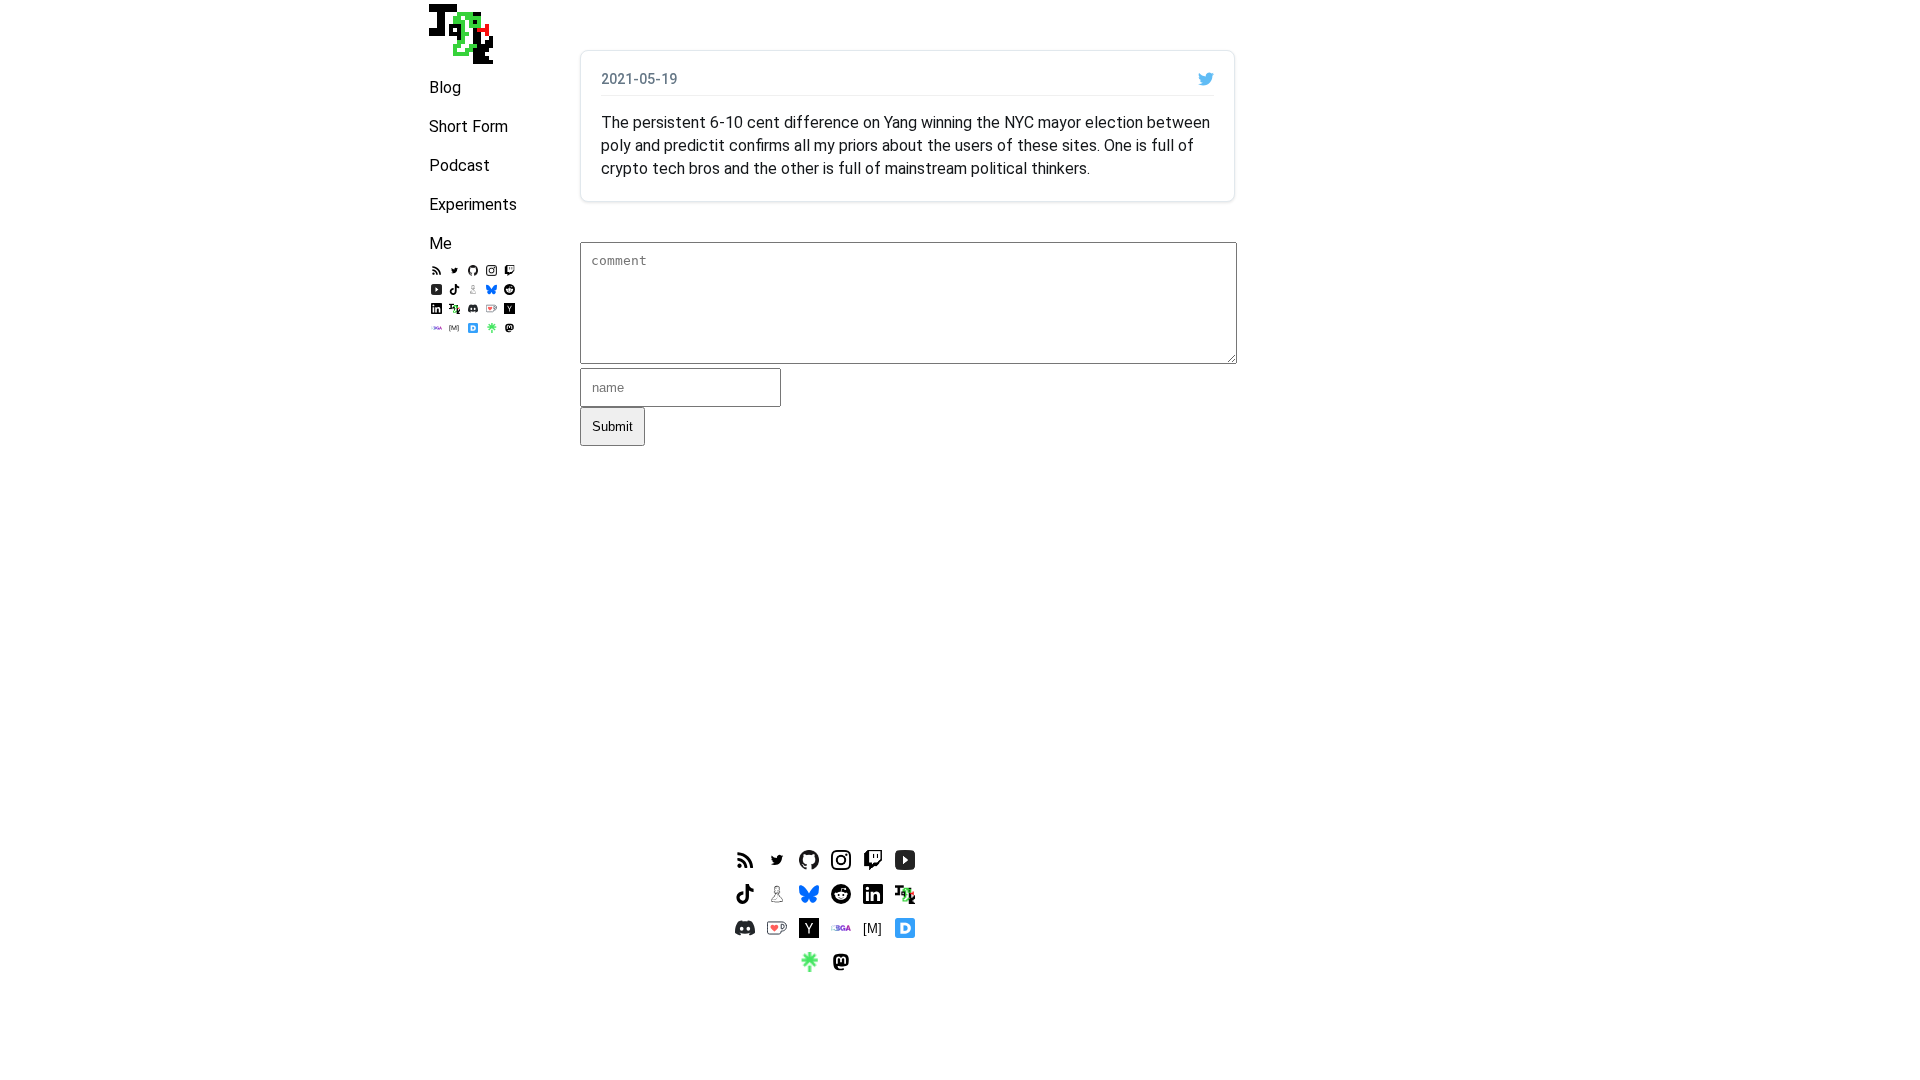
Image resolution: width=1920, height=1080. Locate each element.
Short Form (468, 126)
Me (440, 243)
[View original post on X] (1206, 79)
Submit (612, 426)
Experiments (473, 204)
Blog (445, 87)
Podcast (459, 165)
